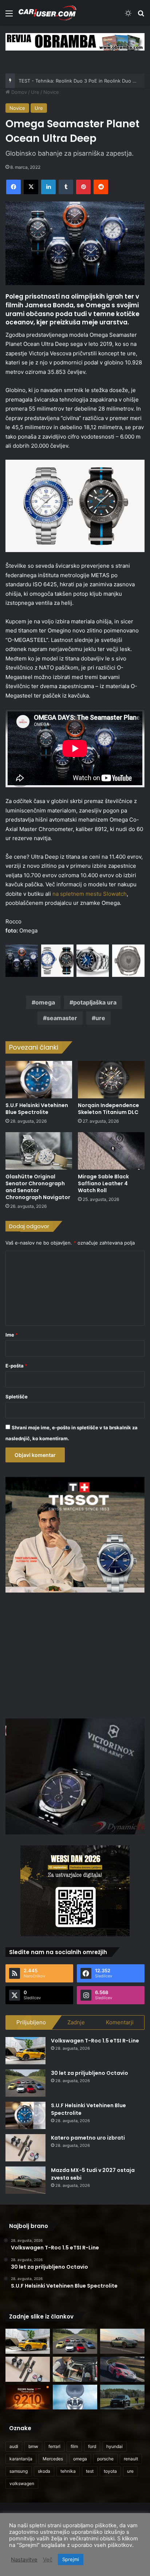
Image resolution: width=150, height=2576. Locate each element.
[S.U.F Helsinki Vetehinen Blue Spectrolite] (39, 1080)
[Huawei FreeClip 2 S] (75, 2397)
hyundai (115, 2446)
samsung (19, 2471)
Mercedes (53, 2459)
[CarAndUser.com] (47, 13)
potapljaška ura (95, 1002)
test (90, 2471)
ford (92, 2446)
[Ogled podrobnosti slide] (75, 42)
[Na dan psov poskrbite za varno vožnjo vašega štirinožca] (75, 2369)
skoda (44, 2471)
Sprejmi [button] (71, 2559)
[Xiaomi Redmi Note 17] (28, 2397)
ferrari (54, 2446)
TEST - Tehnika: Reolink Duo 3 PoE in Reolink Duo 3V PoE (84, 81)
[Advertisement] (75, 1654)
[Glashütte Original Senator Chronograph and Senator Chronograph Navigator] (39, 1151)
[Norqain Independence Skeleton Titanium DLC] (111, 1080)
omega (45, 1002)
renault (131, 2459)
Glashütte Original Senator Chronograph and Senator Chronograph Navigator (38, 1187)
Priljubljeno (31, 2022)
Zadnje (76, 2022)
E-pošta (16, 1366)
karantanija (21, 2459)
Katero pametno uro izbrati (88, 2138)
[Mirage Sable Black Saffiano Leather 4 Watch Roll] (111, 1151)
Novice (51, 92)
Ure (35, 92)
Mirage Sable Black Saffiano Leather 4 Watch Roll (103, 1183)
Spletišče (17, 1397)
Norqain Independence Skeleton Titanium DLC (108, 1109)
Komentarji (120, 2022)
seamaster (62, 1018)
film (74, 2446)
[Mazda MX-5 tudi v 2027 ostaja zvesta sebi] (25, 2180)
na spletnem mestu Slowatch (90, 894)
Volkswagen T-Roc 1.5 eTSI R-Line (95, 2041)
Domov (18, 92)
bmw (33, 2446)
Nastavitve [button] (24, 2560)
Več (48, 2560)
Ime (12, 1335)
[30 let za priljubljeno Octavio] (25, 2083)
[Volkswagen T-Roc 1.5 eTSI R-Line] (25, 2051)
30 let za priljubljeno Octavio (90, 2073)
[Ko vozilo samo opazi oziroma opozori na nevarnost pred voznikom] (122, 2397)
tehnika (68, 2471)
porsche (105, 2459)
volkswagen (22, 2483)
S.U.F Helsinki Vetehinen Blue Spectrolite (37, 1109)
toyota (110, 2471)
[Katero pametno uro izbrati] (25, 2148)
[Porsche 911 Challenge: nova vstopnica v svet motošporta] (122, 2369)
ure (100, 1018)
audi (14, 2446)
